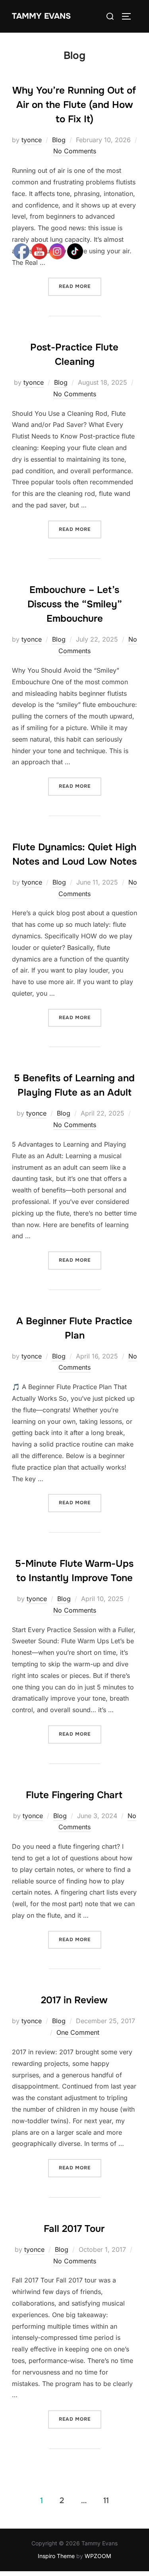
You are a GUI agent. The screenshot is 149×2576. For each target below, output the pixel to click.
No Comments (75, 151)
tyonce (32, 140)
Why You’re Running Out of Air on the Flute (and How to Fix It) (74, 105)
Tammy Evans (41, 16)
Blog (59, 140)
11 (106, 2501)
